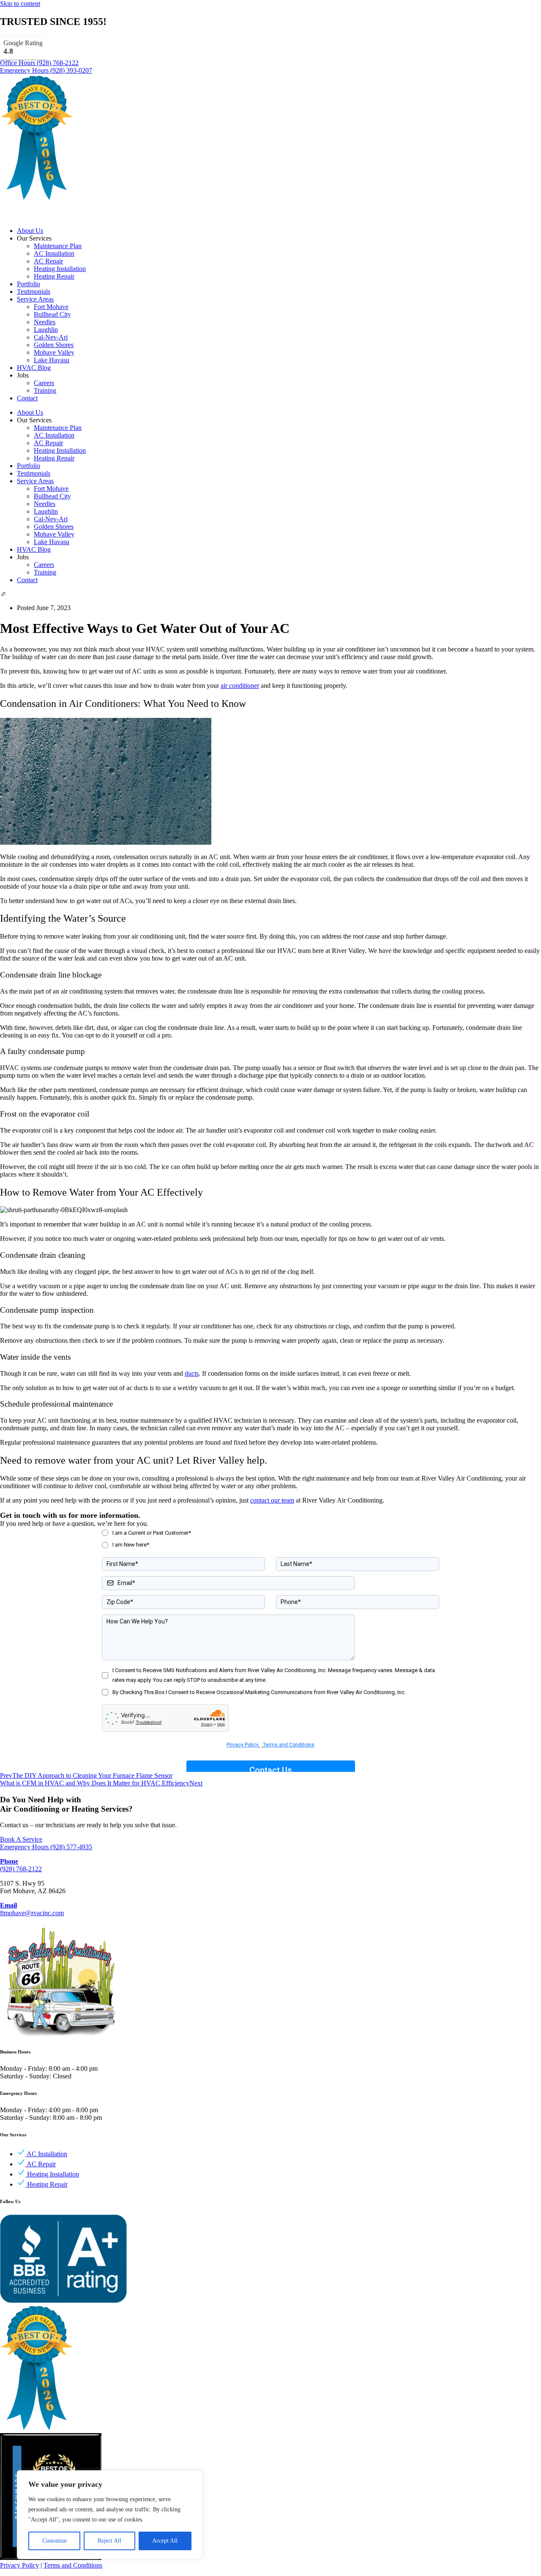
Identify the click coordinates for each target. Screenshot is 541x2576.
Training (45, 390)
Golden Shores (54, 345)
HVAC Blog (34, 368)
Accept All (165, 2541)
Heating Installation (60, 269)
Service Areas (35, 299)
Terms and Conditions (73, 2565)
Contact (27, 398)
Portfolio (29, 284)
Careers (44, 383)
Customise (55, 2541)
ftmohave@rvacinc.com (32, 1909)
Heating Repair (54, 276)
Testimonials (34, 292)
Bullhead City (52, 314)
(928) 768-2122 (21, 1865)
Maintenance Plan (58, 246)
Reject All (109, 2541)
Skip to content (20, 4)
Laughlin (46, 330)
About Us (30, 231)
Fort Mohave (51, 307)
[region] (110, 2515)
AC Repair (48, 261)
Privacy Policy (19, 2565)
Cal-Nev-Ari (51, 337)
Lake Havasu (52, 360)
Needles (45, 322)
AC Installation (54, 253)
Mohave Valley (54, 352)
